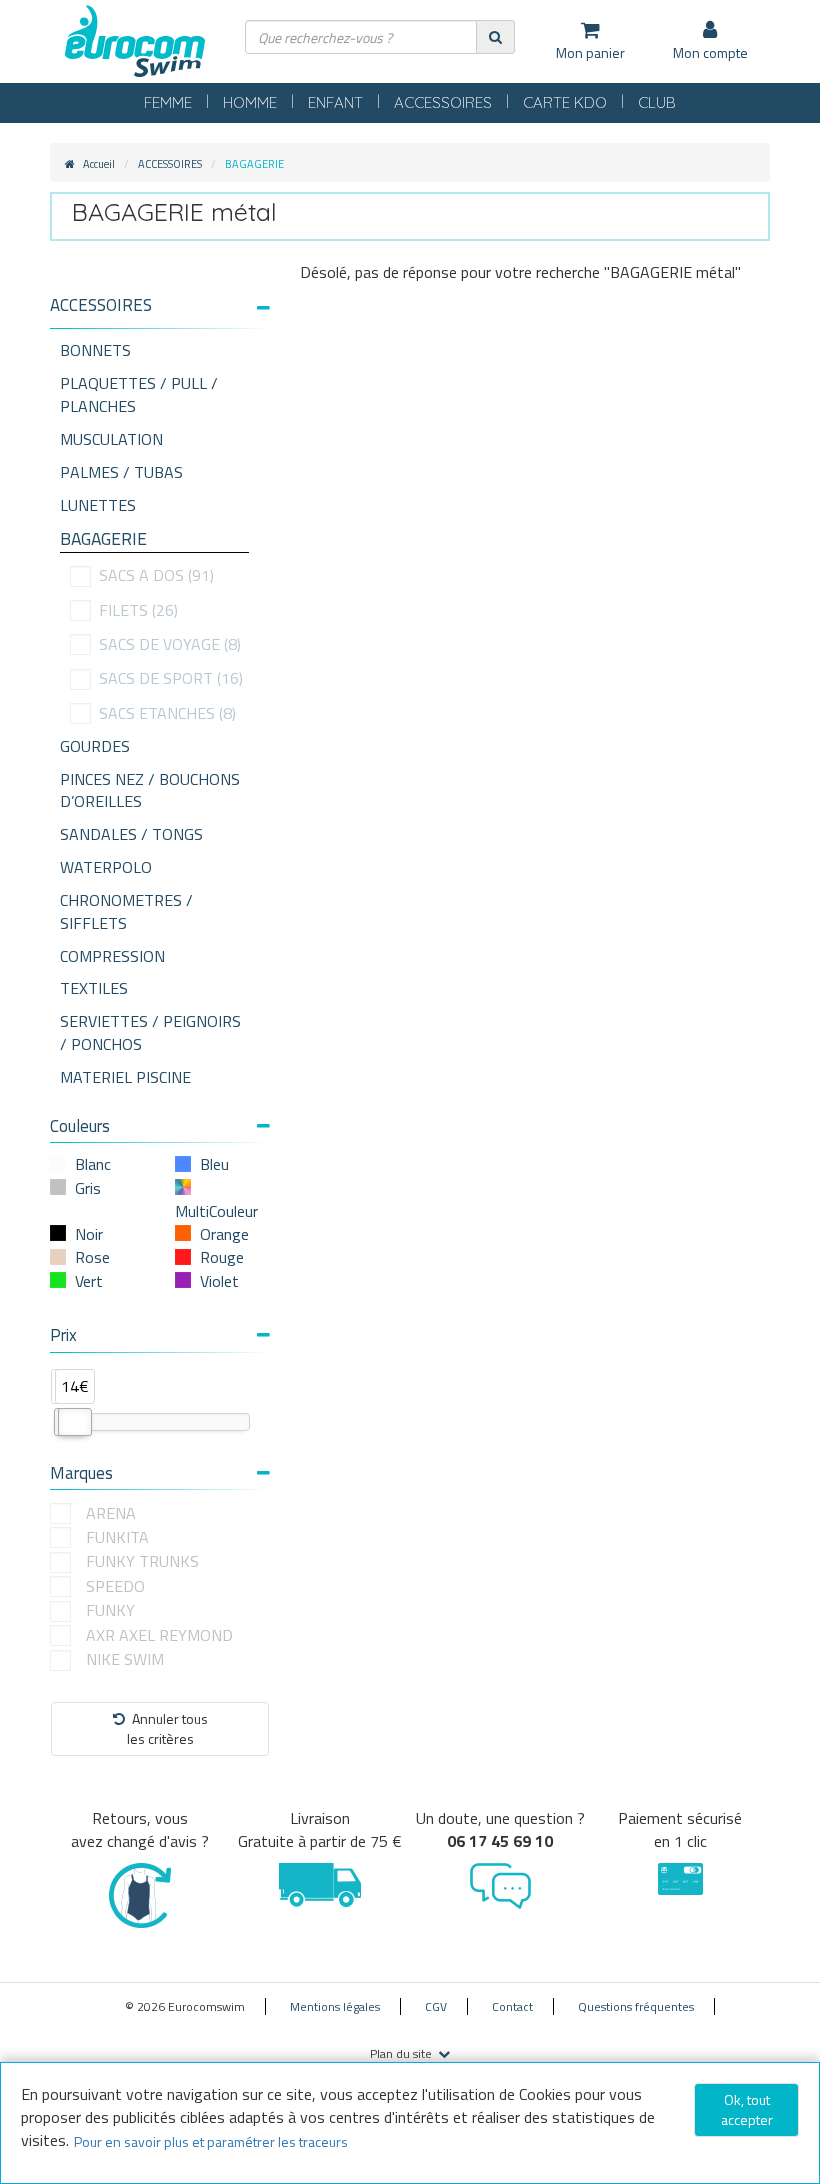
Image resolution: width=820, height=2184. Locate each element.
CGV (436, 2006)
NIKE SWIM (125, 1659)
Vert (89, 1281)
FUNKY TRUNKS (142, 1561)
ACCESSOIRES (443, 102)
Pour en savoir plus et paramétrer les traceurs (211, 2141)
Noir (89, 1234)
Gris (88, 1188)
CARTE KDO (565, 102)
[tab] (160, 313)
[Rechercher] (495, 36)
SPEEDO (115, 1586)
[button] (160, 305)
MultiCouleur (216, 1211)
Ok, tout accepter (747, 2109)
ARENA (111, 1513)
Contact (512, 2006)
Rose (92, 1257)
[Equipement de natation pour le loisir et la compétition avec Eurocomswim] (135, 42)
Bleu (214, 1164)
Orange (224, 1234)
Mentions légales (335, 2006)
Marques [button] (81, 1473)
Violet (219, 1281)
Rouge (222, 1257)
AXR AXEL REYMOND (159, 1635)
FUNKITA (117, 1537)
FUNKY (110, 1610)
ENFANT (335, 102)
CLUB (657, 102)
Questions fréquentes (636, 2006)
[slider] (75, 1422)
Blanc (93, 1164)
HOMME (250, 102)
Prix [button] (63, 1335)
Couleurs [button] (80, 1126)
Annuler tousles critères (167, 1728)
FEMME (168, 102)
